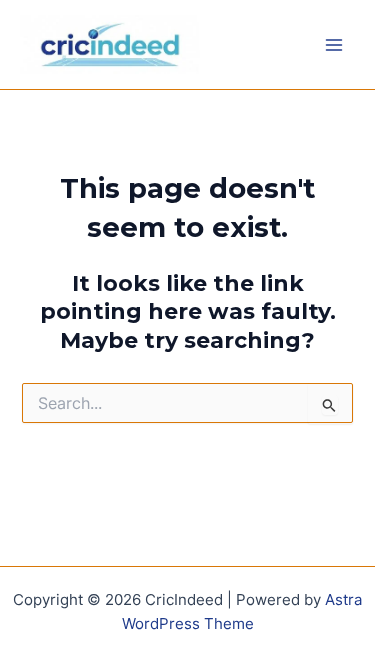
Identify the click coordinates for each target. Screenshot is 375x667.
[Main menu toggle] (334, 45)
